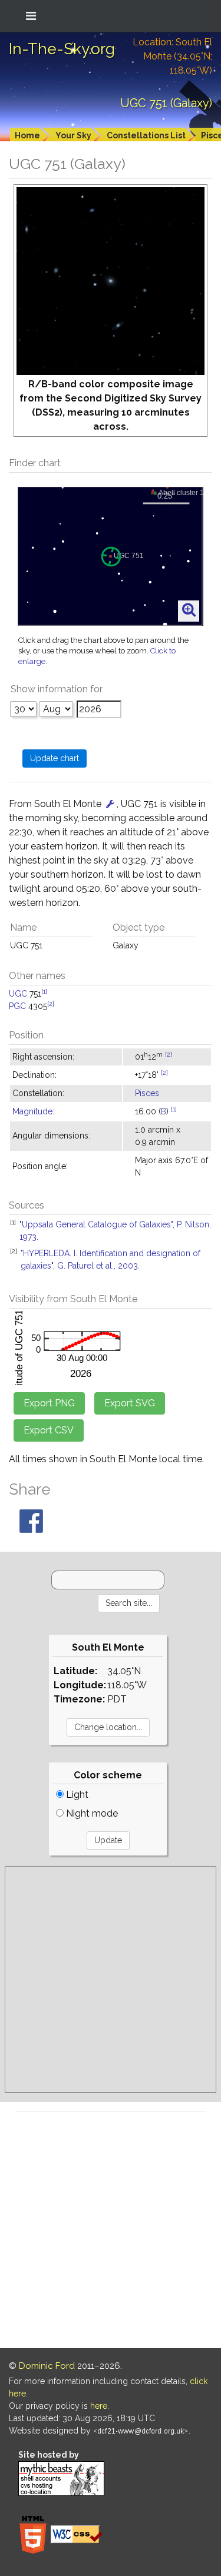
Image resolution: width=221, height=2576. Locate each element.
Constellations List (146, 135)
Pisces (147, 1093)
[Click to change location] (110, 804)
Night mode (91, 1813)
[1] (44, 991)
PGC (17, 1006)
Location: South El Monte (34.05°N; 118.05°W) (172, 56)
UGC (18, 994)
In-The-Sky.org (62, 49)
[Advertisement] (111, 1979)
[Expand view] (189, 610)
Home (27, 135)
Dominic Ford (47, 2366)
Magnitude (32, 1111)
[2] (51, 1004)
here (99, 2406)
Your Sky (73, 135)
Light (76, 1795)
